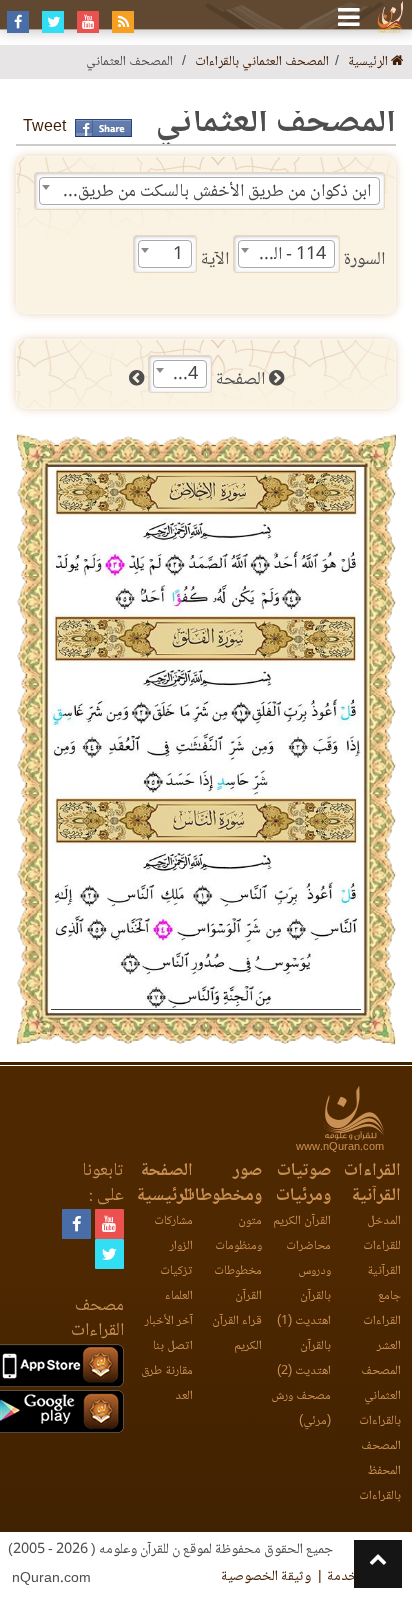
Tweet (44, 127)
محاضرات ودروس (308, 1259)
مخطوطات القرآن (238, 1284)
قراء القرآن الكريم (237, 1334)
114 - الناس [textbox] (285, 255)
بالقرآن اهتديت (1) (304, 1309)
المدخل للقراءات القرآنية (381, 1246)
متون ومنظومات (238, 1234)
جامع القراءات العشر (381, 1321)
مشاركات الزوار (173, 1234)
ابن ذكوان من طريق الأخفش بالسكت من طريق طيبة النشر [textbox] (205, 192)
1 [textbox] (178, 255)
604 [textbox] (183, 375)
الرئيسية (369, 62)
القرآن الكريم (302, 1221)
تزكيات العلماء (176, 1284)
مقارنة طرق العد (167, 1384)
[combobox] (209, 191)
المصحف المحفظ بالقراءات (379, 1471)
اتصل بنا (173, 1346)
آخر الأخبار (169, 1321)
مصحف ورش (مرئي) (301, 1409)
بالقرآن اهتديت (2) (304, 1359)
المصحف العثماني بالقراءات (262, 62)
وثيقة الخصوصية (266, 1577)
